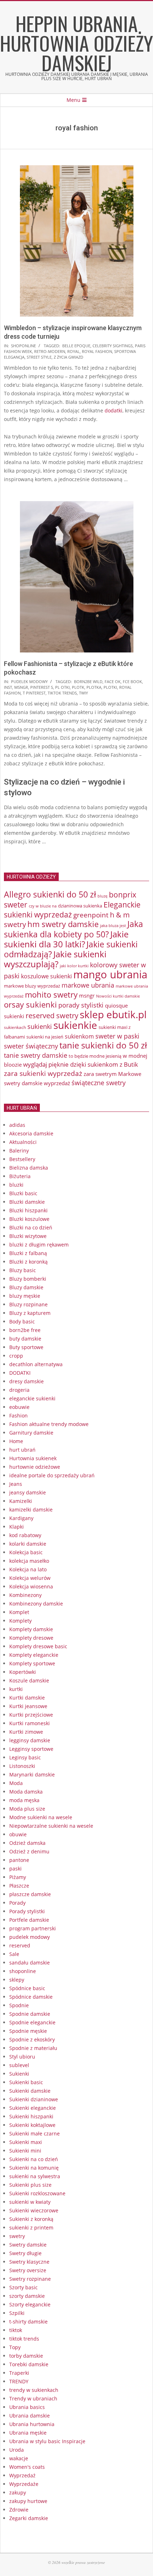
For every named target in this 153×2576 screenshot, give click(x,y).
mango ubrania (110, 974)
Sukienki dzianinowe (34, 2099)
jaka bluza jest (113, 925)
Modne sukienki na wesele (41, 1817)
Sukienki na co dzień (34, 2159)
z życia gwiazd (68, 357)
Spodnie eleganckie (32, 2022)
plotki (110, 687)
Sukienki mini (25, 2151)
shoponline (23, 346)
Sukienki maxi (26, 2142)
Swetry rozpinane (30, 2279)
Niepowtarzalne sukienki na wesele (51, 1826)
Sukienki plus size (30, 2185)
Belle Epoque (76, 346)
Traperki (19, 2373)
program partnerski (33, 1928)
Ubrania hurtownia (32, 2424)
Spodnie (19, 2005)
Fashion (19, 1416)
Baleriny (19, 1151)
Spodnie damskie (30, 2014)
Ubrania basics (27, 2407)
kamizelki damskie (31, 1510)
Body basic (22, 1321)
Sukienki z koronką (31, 2219)
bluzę (102, 896)
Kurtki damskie (27, 1698)
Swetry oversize (28, 2270)
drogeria (19, 1390)
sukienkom (79, 1036)
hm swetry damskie (63, 924)
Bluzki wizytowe (28, 1236)
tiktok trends (62, 693)
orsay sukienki (30, 1005)
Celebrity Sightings (113, 346)
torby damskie (26, 2356)
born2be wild (88, 681)
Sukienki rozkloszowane (37, 2193)
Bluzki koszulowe (29, 1219)
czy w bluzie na (43, 906)
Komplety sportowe (32, 1663)
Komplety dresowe (31, 1638)
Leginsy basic (25, 1757)
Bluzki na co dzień (31, 1227)
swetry (17, 2236)
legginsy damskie (30, 1740)
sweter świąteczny (31, 1046)
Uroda (17, 2450)
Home (16, 1441)
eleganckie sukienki (32, 1398)
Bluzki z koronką (28, 1262)
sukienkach (15, 1027)
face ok (113, 681)
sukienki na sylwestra (35, 2176)
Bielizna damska (29, 1168)
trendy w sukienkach (34, 2390)
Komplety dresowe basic (38, 1646)
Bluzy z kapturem (30, 1313)
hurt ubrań (22, 1450)
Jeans (16, 1484)
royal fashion (97, 351)
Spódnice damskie (31, 1997)
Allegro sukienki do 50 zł (50, 894)
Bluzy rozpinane (28, 1304)
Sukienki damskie (30, 2091)
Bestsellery (22, 1159)
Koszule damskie (29, 1680)
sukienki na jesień (45, 1037)
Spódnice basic (27, 1988)
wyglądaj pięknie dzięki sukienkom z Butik (81, 1064)
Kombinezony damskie (36, 1604)
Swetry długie (25, 2253)
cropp (16, 1356)
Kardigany (21, 1518)
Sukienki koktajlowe (32, 2125)
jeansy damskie (28, 1492)
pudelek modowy (29, 681)
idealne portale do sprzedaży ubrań (52, 1475)
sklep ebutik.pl (113, 1014)
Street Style (39, 357)
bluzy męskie (25, 1296)
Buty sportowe (26, 1347)
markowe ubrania (88, 985)
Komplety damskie (31, 1629)
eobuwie (19, 1407)
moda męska (24, 1800)
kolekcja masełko (29, 1561)
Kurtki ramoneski (30, 1723)
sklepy (17, 1980)
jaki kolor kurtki (74, 966)
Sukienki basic (26, 2082)
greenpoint (91, 915)
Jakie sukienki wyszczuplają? (55, 959)
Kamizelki (21, 1501)
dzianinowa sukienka (80, 906)
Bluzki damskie (27, 1202)
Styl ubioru (22, 2057)
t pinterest (34, 693)
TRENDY (19, 2381)
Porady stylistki (27, 1911)
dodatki (114, 410)
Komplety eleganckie (34, 1655)
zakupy (18, 2492)
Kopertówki (23, 1672)
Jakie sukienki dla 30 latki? (66, 939)
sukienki (40, 1026)
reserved (20, 1945)
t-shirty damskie (28, 2322)
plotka (94, 687)
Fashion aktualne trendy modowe (49, 1424)
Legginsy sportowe (31, 1749)
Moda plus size (27, 1809)
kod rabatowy (25, 1535)
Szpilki (17, 2313)
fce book (132, 681)
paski (15, 1869)
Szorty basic (23, 2287)
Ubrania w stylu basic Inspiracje (47, 2441)
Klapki (17, 1527)
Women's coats (27, 2467)
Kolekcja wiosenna (31, 1586)
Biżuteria (20, 1176)
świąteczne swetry (99, 1083)
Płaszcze (19, 1886)
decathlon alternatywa (36, 1364)
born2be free (25, 1330)
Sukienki (19, 2074)
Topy (15, 2347)
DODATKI (20, 1373)
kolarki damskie (28, 1544)
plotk (78, 687)
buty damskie (25, 1339)
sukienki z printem (31, 2228)
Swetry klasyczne (29, 2262)
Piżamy (18, 1877)
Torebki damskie (29, 2364)
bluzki (16, 1185)
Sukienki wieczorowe (34, 2210)
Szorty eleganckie (30, 2304)
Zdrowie (19, 2510)
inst (8, 687)
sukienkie (75, 1025)
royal (73, 351)
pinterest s (42, 687)
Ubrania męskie (28, 2433)
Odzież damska (27, 1843)
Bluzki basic (23, 1193)
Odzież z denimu (29, 1851)
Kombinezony (25, 1595)
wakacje (19, 2458)
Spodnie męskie (28, 2031)
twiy (83, 693)
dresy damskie (27, 1381)
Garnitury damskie (31, 1433)
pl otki (62, 687)
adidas (17, 1125)
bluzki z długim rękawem (39, 1245)
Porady (17, 1903)
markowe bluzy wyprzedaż (32, 986)
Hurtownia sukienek (33, 1458)
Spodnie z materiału (33, 2048)
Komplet (19, 1612)
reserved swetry (52, 1016)
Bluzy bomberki (28, 1279)
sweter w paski (117, 1036)
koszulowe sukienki (46, 976)
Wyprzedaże (24, 2484)
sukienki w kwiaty (30, 2202)
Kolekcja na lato (28, 1569)
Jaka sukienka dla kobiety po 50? (73, 929)
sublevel (19, 2065)
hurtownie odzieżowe (35, 1467)
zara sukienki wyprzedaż (43, 1073)
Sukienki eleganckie (33, 2108)
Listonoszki (22, 1766)
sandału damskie (30, 1963)
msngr (21, 687)
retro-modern (50, 351)
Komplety (20, 1621)
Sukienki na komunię (34, 2168)
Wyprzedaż (22, 2475)
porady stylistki (81, 1005)
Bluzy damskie (26, 1287)
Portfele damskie (29, 1920)
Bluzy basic (23, 1270)
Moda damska (26, 1792)
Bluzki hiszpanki (28, 1210)
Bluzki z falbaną (28, 1253)
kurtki (16, 1689)
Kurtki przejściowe (31, 1715)
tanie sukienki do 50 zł (103, 1045)
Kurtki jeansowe (28, 1706)
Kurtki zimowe (26, 1732)
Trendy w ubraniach (33, 2398)
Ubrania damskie (30, 2416)
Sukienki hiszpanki (31, 2116)
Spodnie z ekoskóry (32, 2039)
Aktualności (23, 1142)
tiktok (16, 2330)
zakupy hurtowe (28, 2501)
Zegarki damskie (29, 2518)
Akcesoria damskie (31, 1133)
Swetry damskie (28, 2245)
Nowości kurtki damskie (118, 996)
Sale (14, 1954)
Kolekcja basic (26, 1552)
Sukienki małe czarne (35, 2133)
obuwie (18, 1834)
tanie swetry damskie (36, 1055)
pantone (19, 1860)
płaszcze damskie (30, 1894)
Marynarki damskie (32, 1774)
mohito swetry (51, 995)
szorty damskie (27, 2296)
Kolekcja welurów (30, 1578)
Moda (16, 1783)
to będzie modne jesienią (95, 1056)
